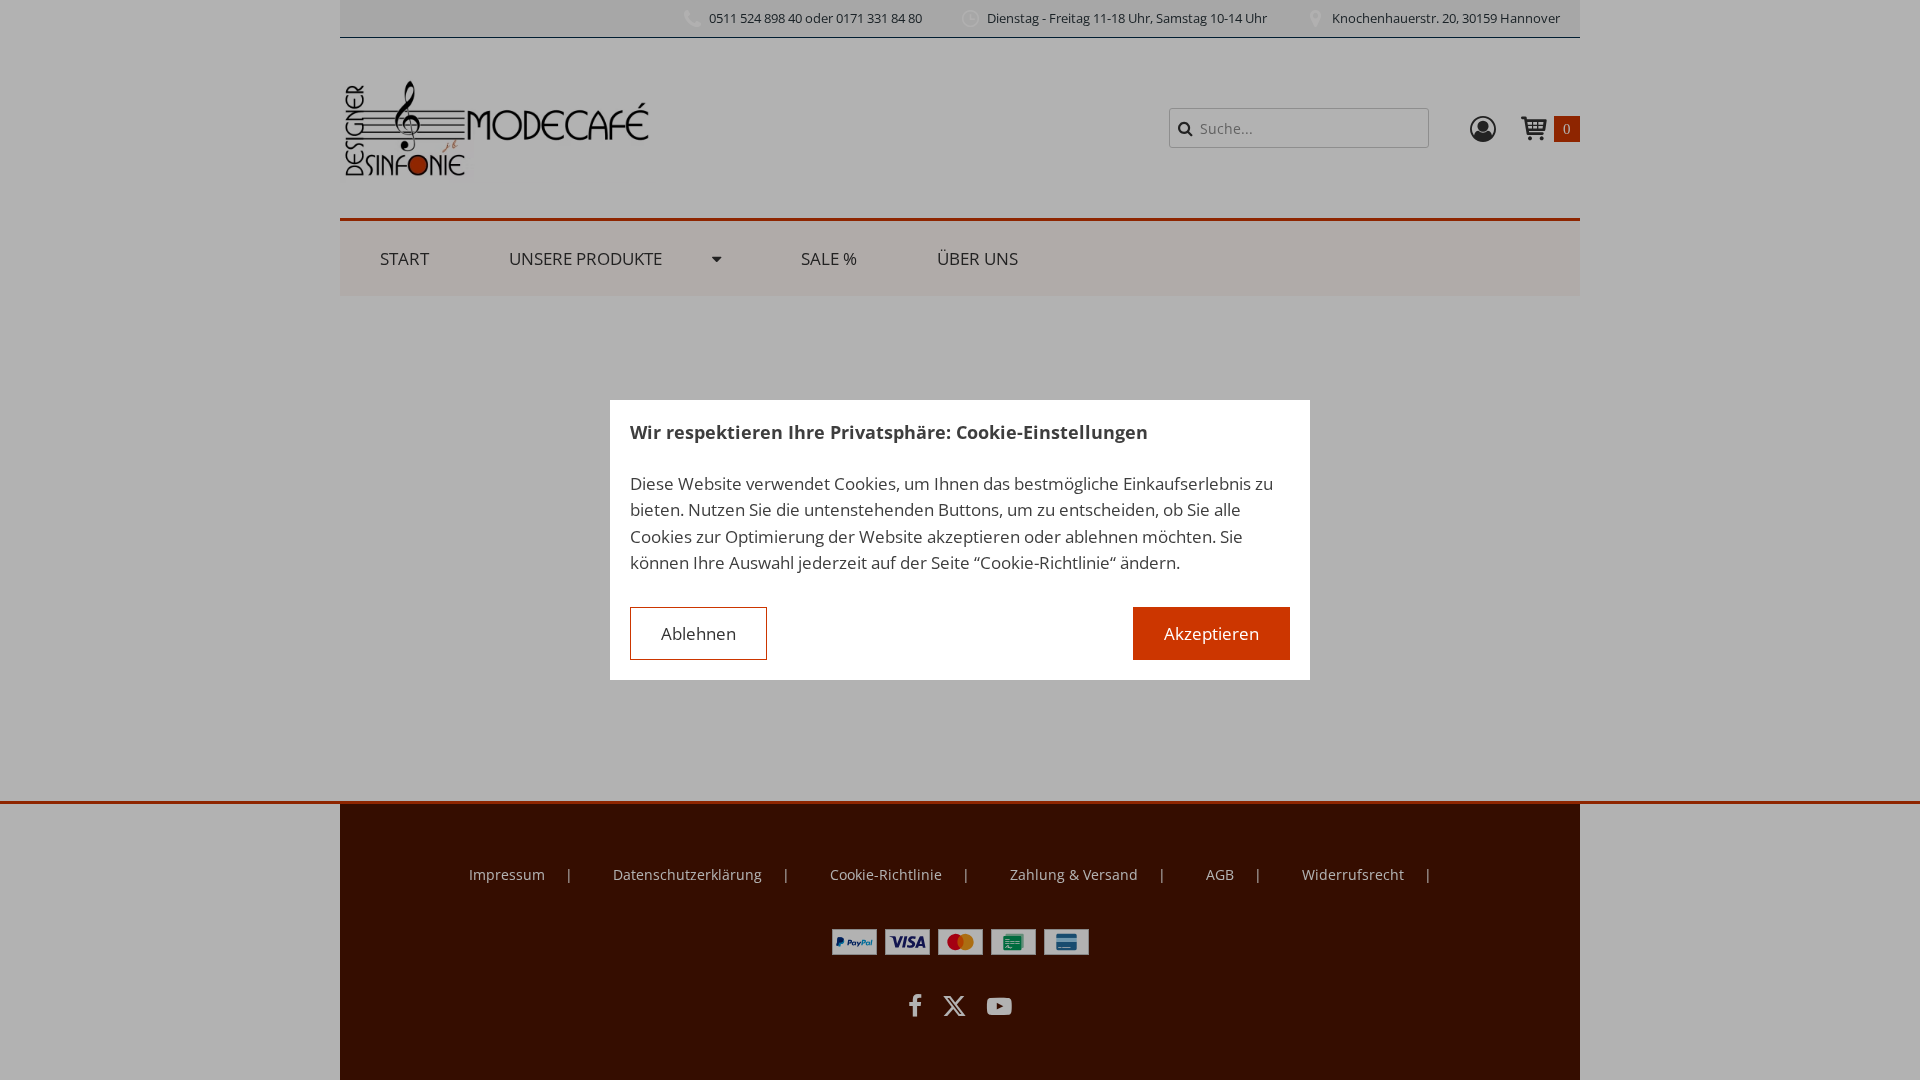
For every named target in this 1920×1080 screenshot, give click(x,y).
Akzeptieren (1211, 633)
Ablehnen (698, 633)
